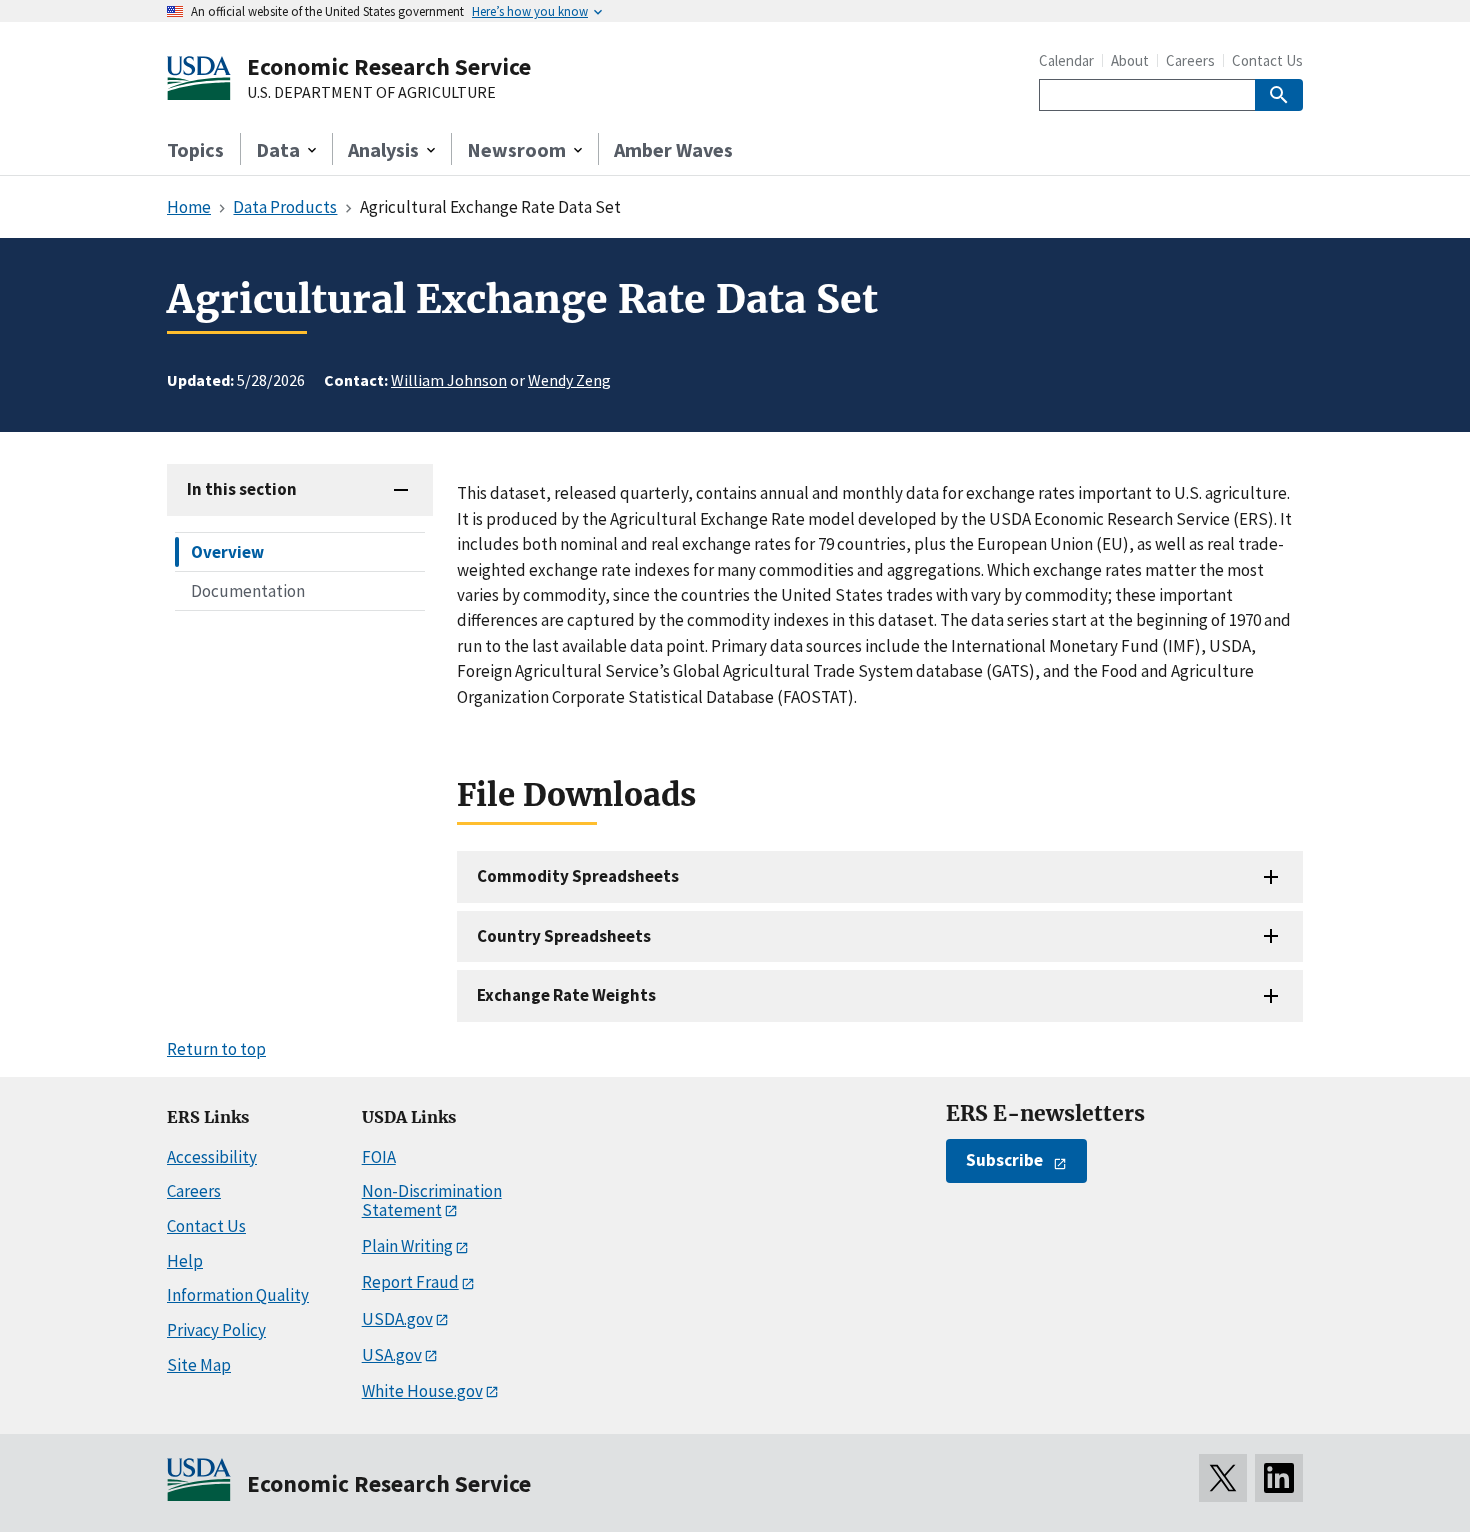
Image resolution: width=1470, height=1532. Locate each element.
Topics (195, 149)
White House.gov (422, 1391)
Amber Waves (673, 149)
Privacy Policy (216, 1330)
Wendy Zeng (569, 380)
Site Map (199, 1365)
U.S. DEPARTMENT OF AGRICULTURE (371, 93)
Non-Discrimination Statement (432, 1200)
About (1130, 60)
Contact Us (1267, 60)
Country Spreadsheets (564, 936)
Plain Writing (407, 1246)
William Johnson (449, 380)
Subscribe (1004, 1160)
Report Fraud (410, 1282)
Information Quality (238, 1295)
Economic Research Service (389, 66)
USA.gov (392, 1355)
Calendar (1066, 60)
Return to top (216, 1049)
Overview (227, 552)
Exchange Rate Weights (566, 995)
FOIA (379, 1157)
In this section (242, 489)
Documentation (248, 591)
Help (185, 1261)
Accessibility (212, 1157)
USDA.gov (397, 1319)
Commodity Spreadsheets (578, 876)
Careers (1190, 60)
